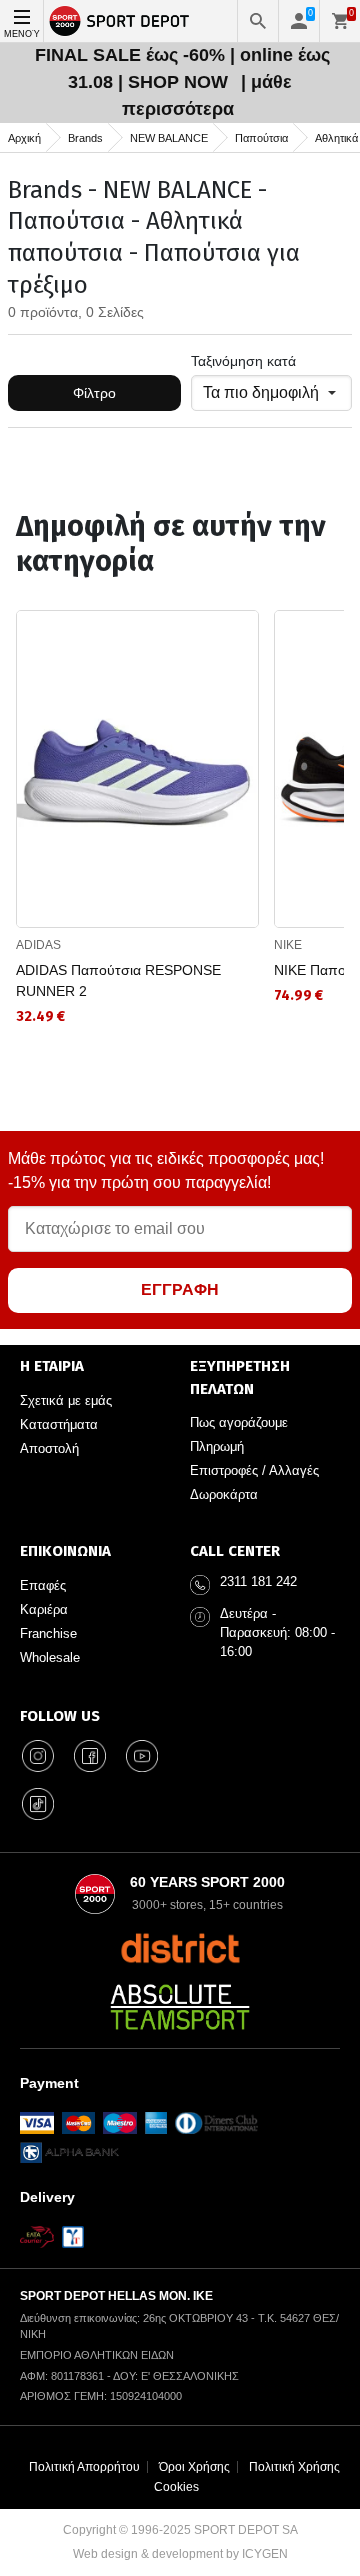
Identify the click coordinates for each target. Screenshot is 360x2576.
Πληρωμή (217, 1447)
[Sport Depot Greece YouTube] (142, 1756)
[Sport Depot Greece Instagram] (38, 1756)
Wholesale (50, 1658)
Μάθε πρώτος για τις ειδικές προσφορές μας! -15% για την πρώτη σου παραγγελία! (166, 1170)
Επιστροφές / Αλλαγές (254, 1471)
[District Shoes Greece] (180, 1948)
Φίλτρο (94, 393)
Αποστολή (49, 1449)
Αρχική (24, 138)
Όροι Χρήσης (194, 2467)
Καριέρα (44, 1610)
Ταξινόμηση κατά (243, 361)
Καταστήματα (59, 1425)
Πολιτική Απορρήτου (84, 2467)
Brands (85, 138)
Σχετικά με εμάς (66, 1401)
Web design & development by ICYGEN (180, 2554)
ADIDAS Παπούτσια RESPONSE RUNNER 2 (118, 980)
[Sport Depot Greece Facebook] (90, 1756)
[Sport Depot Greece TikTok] (38, 1804)
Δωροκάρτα (224, 1495)
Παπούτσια (261, 138)
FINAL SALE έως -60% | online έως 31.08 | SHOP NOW (182, 68)
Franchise (48, 1634)
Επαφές (43, 1586)
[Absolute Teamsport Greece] (180, 2007)
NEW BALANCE (169, 138)
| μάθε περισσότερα (207, 95)
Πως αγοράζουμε (239, 1423)
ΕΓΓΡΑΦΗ (180, 1290)
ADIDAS (38, 945)
